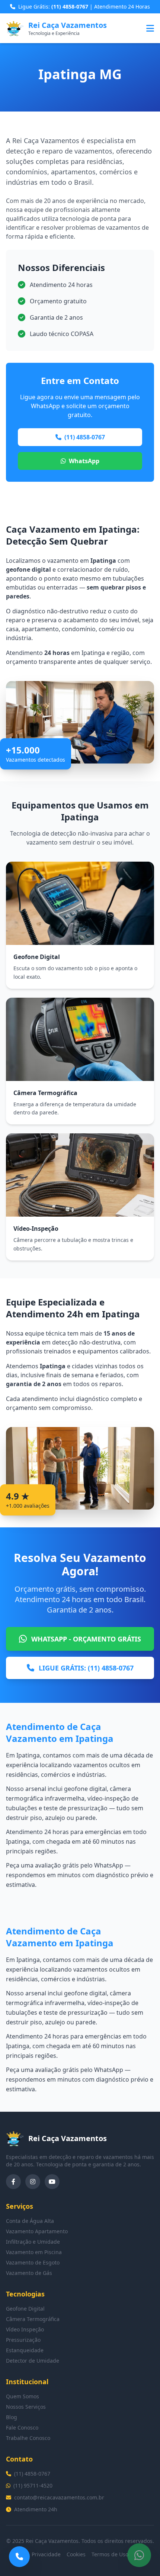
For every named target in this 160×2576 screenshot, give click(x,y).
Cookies (76, 2554)
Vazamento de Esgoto (33, 2262)
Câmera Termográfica (33, 2319)
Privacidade (46, 2554)
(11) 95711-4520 (33, 2485)
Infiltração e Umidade (33, 2242)
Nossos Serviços (26, 2407)
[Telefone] (19, 2557)
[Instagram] (33, 2182)
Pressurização (23, 2340)
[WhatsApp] (139, 2555)
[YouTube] (52, 2182)
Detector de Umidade (33, 2361)
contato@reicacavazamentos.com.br (59, 2497)
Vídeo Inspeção (25, 2329)
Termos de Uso (110, 2554)
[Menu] (150, 28)
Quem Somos (23, 2396)
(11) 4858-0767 (85, 437)
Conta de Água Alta (30, 2221)
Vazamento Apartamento (37, 2231)
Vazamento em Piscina (34, 2252)
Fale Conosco (22, 2427)
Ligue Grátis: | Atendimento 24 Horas (84, 7)
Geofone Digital (25, 2309)
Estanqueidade (25, 2350)
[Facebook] (13, 2182)
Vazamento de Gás (29, 2273)
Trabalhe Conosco (28, 2438)
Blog (12, 2417)
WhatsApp (84, 461)
